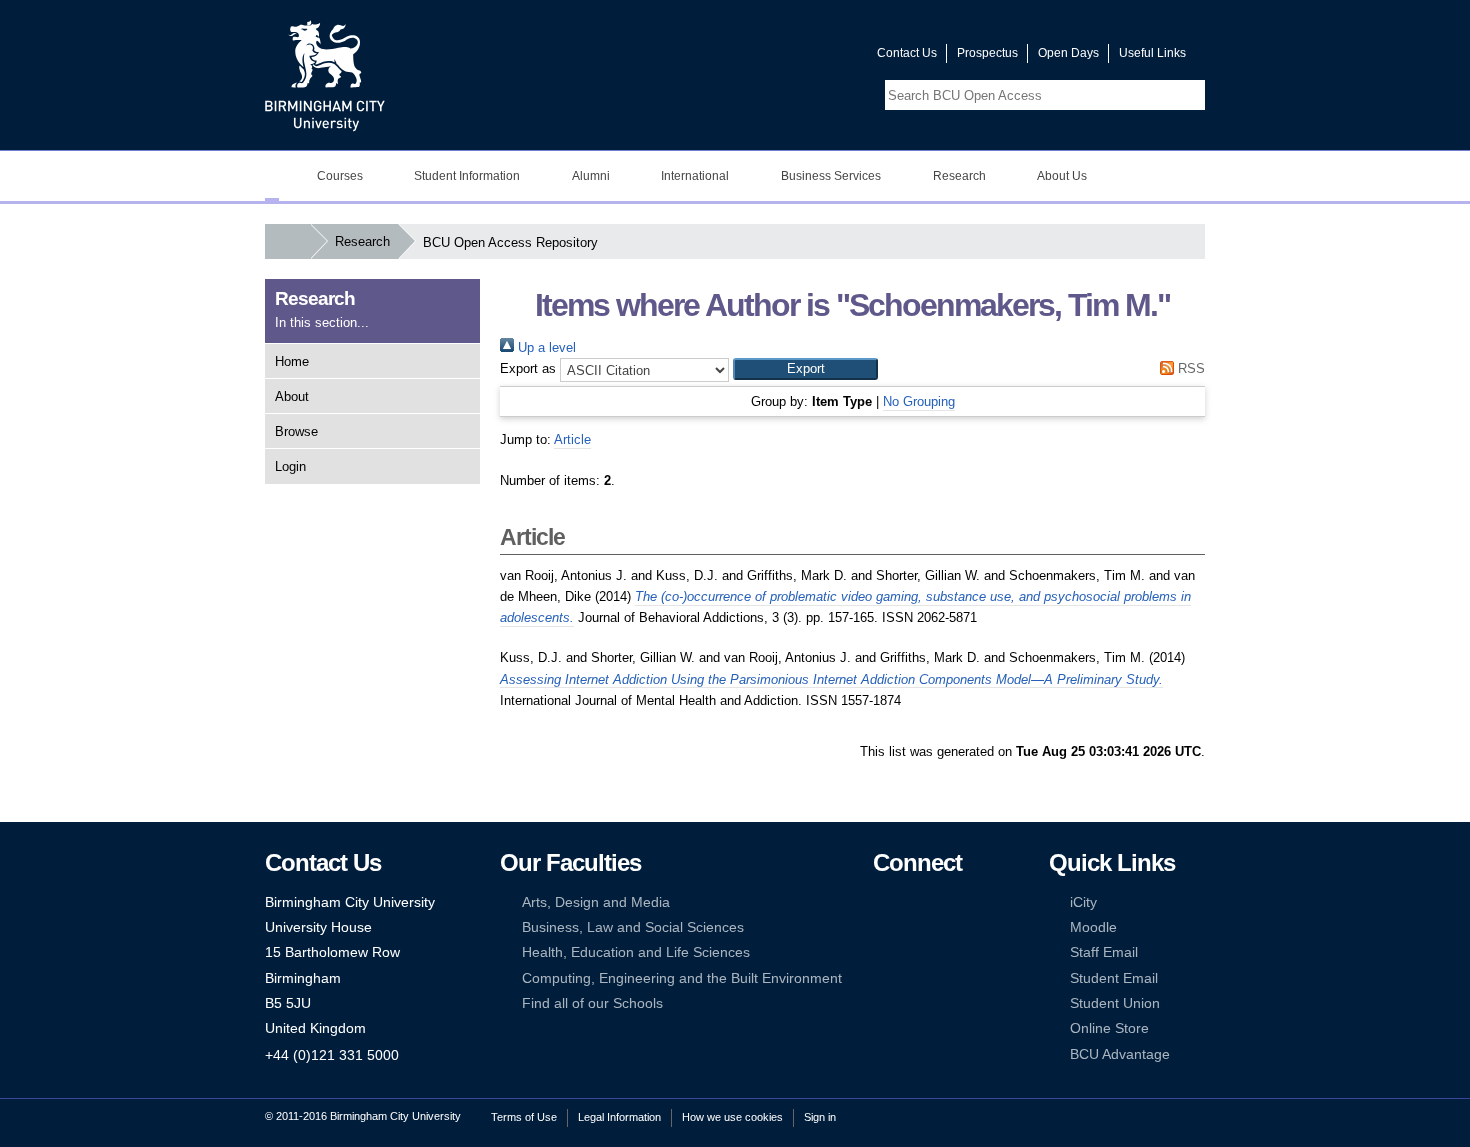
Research (959, 176)
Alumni (591, 176)
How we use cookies (732, 1117)
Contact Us (907, 53)
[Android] (912, 978)
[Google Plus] (943, 927)
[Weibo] (882, 952)
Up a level (545, 347)
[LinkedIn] (882, 927)
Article (572, 439)
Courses (340, 176)
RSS (1189, 368)
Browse (296, 431)
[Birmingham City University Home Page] (272, 176)
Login (290, 466)
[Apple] (882, 978)
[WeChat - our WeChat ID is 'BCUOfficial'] (912, 952)
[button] (805, 369)
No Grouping (919, 401)
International (695, 176)
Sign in (820, 1117)
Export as (528, 368)
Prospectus (987, 53)
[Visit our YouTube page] (814, 57)
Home (292, 361)
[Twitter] (912, 902)
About (292, 396)
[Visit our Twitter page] (790, 57)
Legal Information (619, 1117)
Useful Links (1152, 53)
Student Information (467, 176)
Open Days (1068, 53)
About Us (1062, 176)
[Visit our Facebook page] (766, 57)
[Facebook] (882, 902)
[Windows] (943, 978)
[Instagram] (912, 927)
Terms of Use (524, 1117)
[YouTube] (943, 902)
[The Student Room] (943, 952)
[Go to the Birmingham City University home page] (325, 75)
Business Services (831, 176)
